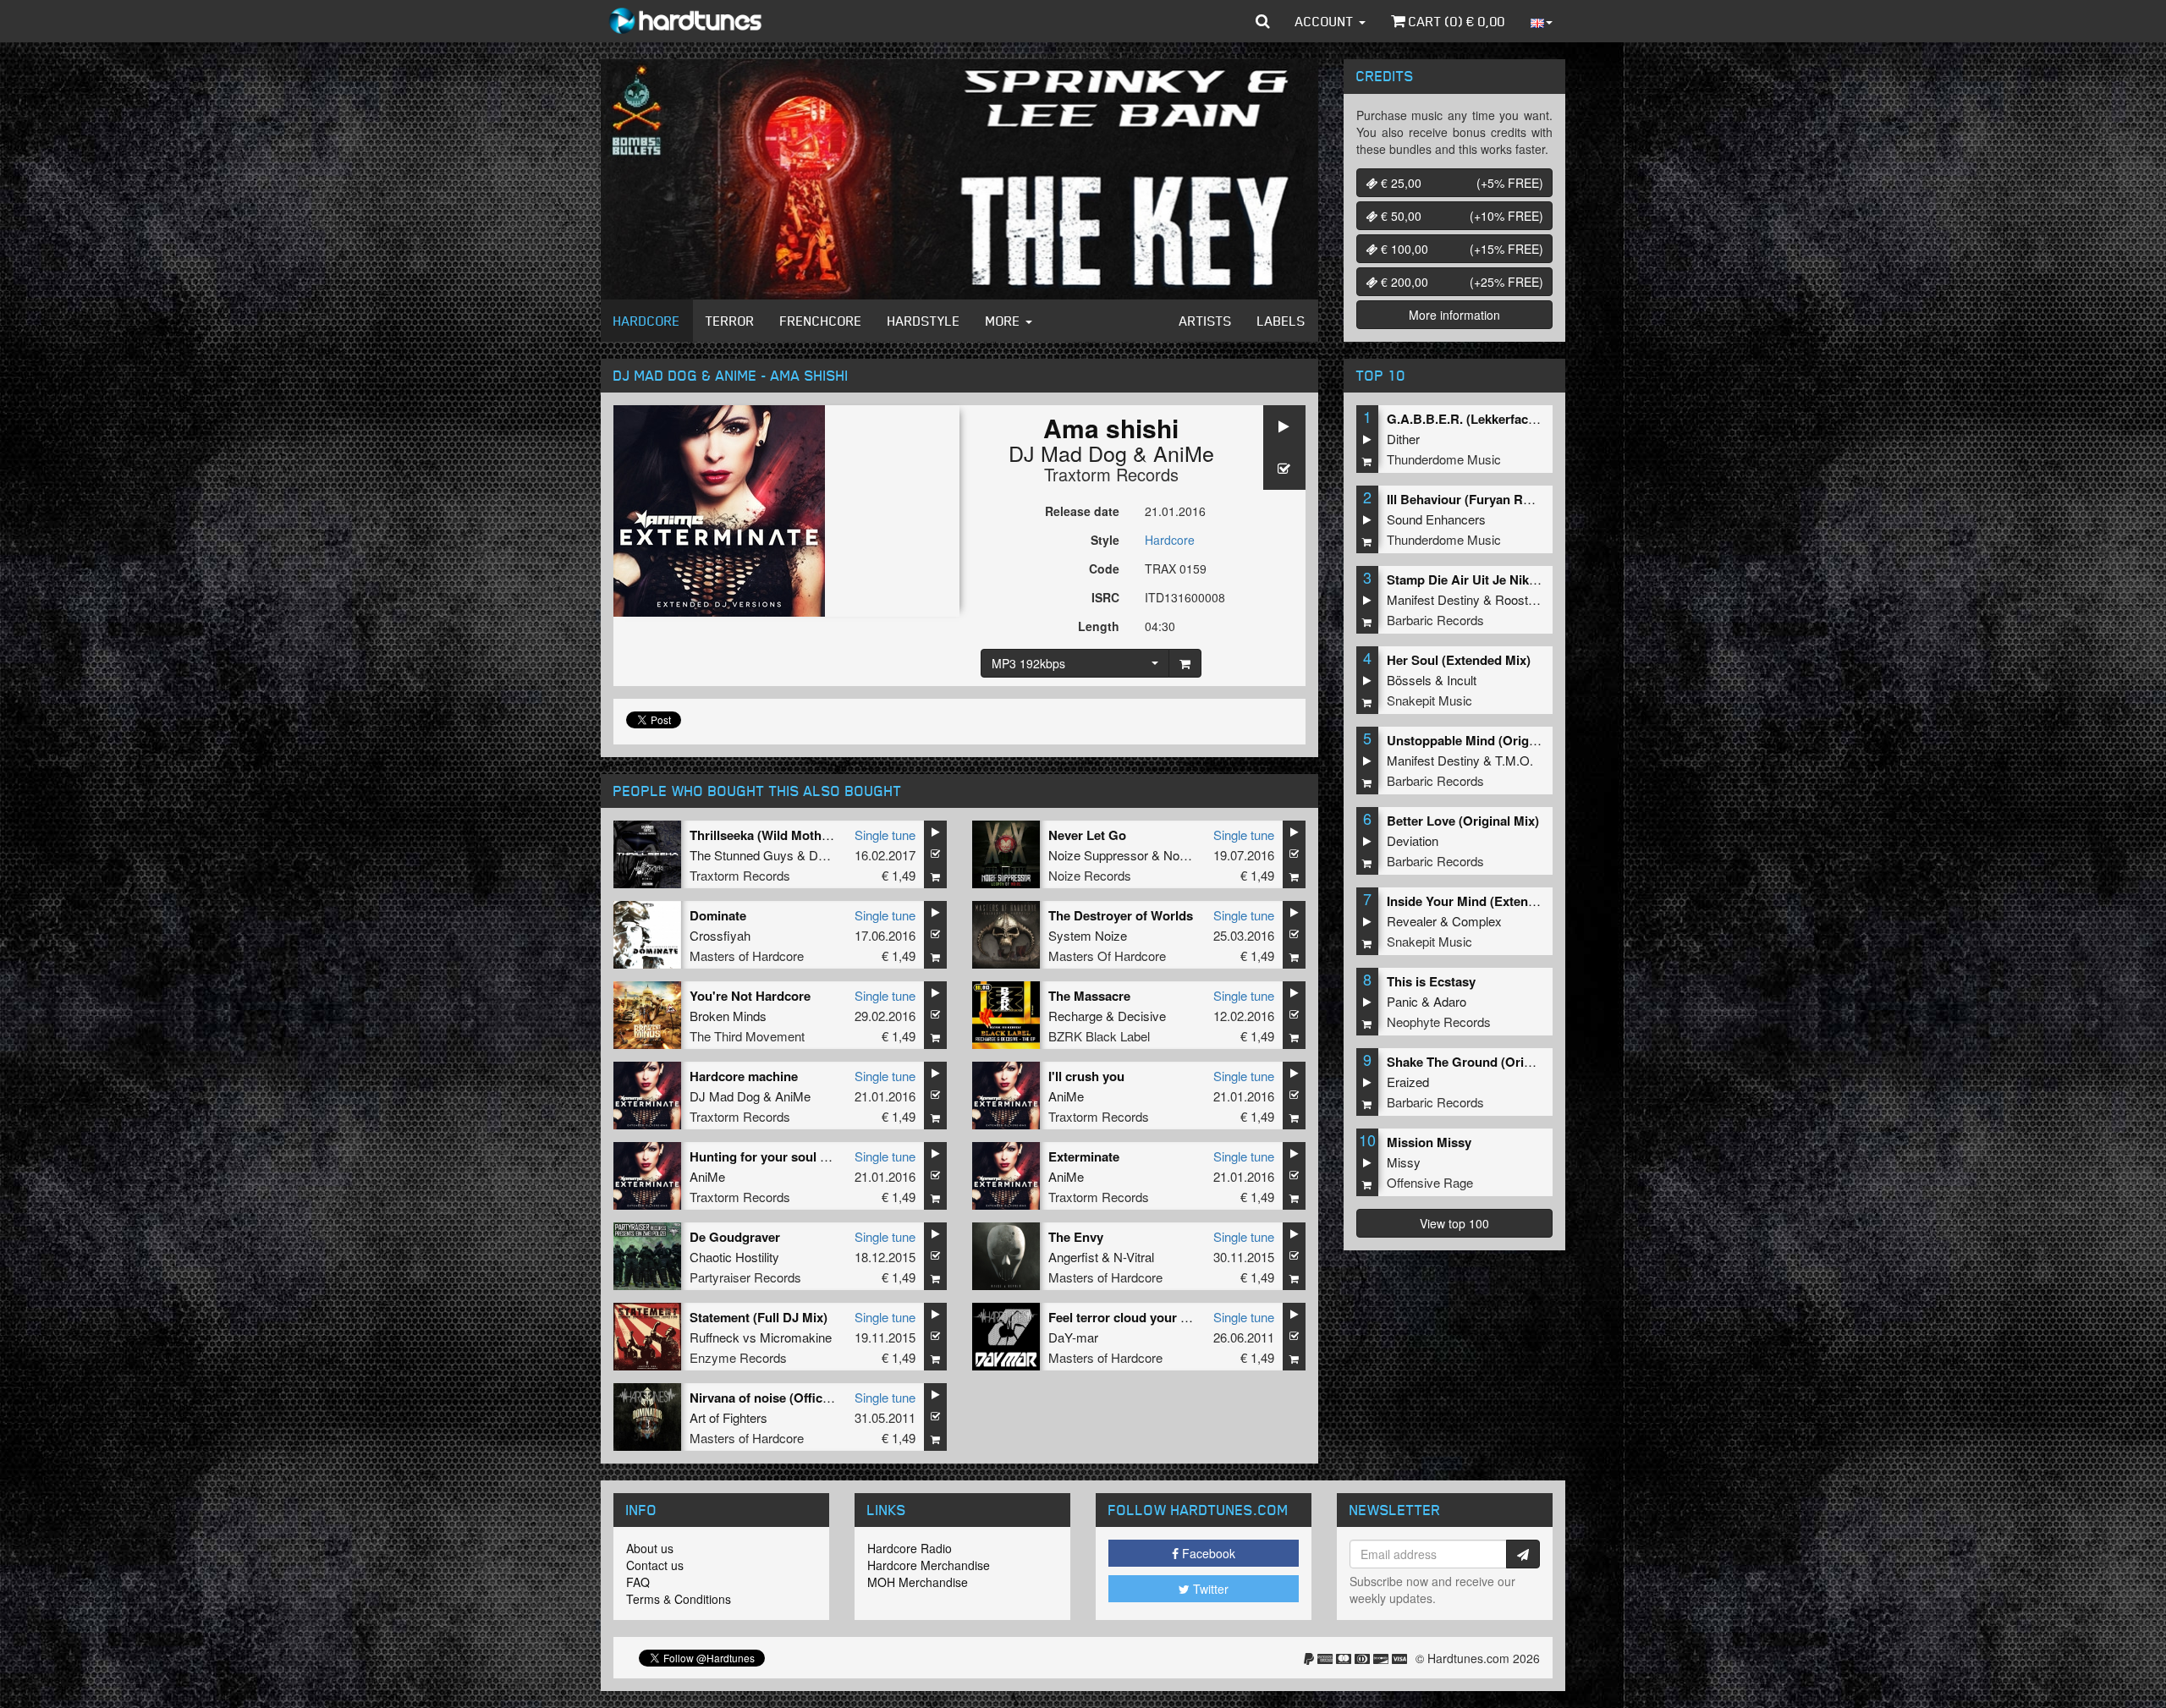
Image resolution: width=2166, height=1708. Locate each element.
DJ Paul (831, 855)
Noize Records (1090, 875)
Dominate (718, 915)
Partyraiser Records (745, 1277)
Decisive (1142, 1016)
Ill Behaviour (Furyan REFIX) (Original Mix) (1513, 499)
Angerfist (1073, 1257)
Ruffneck (715, 1337)
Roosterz (1520, 599)
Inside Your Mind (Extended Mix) (1483, 901)
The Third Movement (747, 1036)
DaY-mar (1073, 1337)
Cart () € (1455, 21)
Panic (1402, 1001)
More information (1454, 315)
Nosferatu (1190, 855)
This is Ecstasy (1431, 981)
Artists (1206, 321)
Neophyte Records (1439, 1022)
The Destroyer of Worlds (1121, 915)
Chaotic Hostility (734, 1257)
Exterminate (1084, 1156)
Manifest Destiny (1433, 599)
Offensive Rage (1430, 1182)
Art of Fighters (728, 1417)
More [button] (1005, 321)
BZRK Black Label (1099, 1036)
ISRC (1105, 597)
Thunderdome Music (1444, 459)
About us (650, 1548)
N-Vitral (1134, 1257)
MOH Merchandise (918, 1582)
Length (1099, 626)
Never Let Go (1087, 835)
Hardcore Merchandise (929, 1565)
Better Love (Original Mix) (1463, 821)
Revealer (1412, 921)
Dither (1403, 439)
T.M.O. (1514, 760)
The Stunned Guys (742, 855)
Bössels (1409, 680)
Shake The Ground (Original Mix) (1484, 1062)
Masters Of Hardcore (1107, 956)
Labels (1281, 321)
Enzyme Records (738, 1357)
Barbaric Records (1435, 620)
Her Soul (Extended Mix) (1459, 660)
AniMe (1184, 453)
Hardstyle (924, 321)
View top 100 (1454, 1223)
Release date (1082, 511)
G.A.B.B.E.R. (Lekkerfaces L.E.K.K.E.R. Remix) (1525, 419)
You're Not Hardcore (750, 996)
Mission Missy (1429, 1142)
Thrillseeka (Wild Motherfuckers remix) (804, 835)
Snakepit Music (1429, 700)
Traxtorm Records (1111, 474)
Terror (730, 321)
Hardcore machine (744, 1076)
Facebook (1207, 1553)
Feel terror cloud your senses (1135, 1317)
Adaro (1450, 1001)
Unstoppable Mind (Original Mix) (1483, 740)
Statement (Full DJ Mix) (759, 1317)
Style (1105, 540)
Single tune (885, 835)
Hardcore (647, 321)
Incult (1462, 680)
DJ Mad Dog (1068, 453)
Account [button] (1326, 21)
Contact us (655, 1565)
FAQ (638, 1582)
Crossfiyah (720, 935)
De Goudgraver (735, 1237)
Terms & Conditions (679, 1599)
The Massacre (1089, 996)
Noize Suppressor (1098, 855)
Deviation (1413, 840)
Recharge (1075, 1016)
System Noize (1088, 935)
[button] (1263, 21)
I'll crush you (1086, 1076)
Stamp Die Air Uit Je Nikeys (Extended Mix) (1514, 579)
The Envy (1076, 1237)
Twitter (1209, 1589)
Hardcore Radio (910, 1548)
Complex (1477, 921)
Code (1104, 568)
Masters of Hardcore (747, 956)
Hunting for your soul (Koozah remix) (800, 1156)
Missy (1404, 1162)
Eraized (1408, 1082)
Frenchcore (821, 321)
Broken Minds (728, 1016)
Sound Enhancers (1436, 519)
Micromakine (796, 1337)
